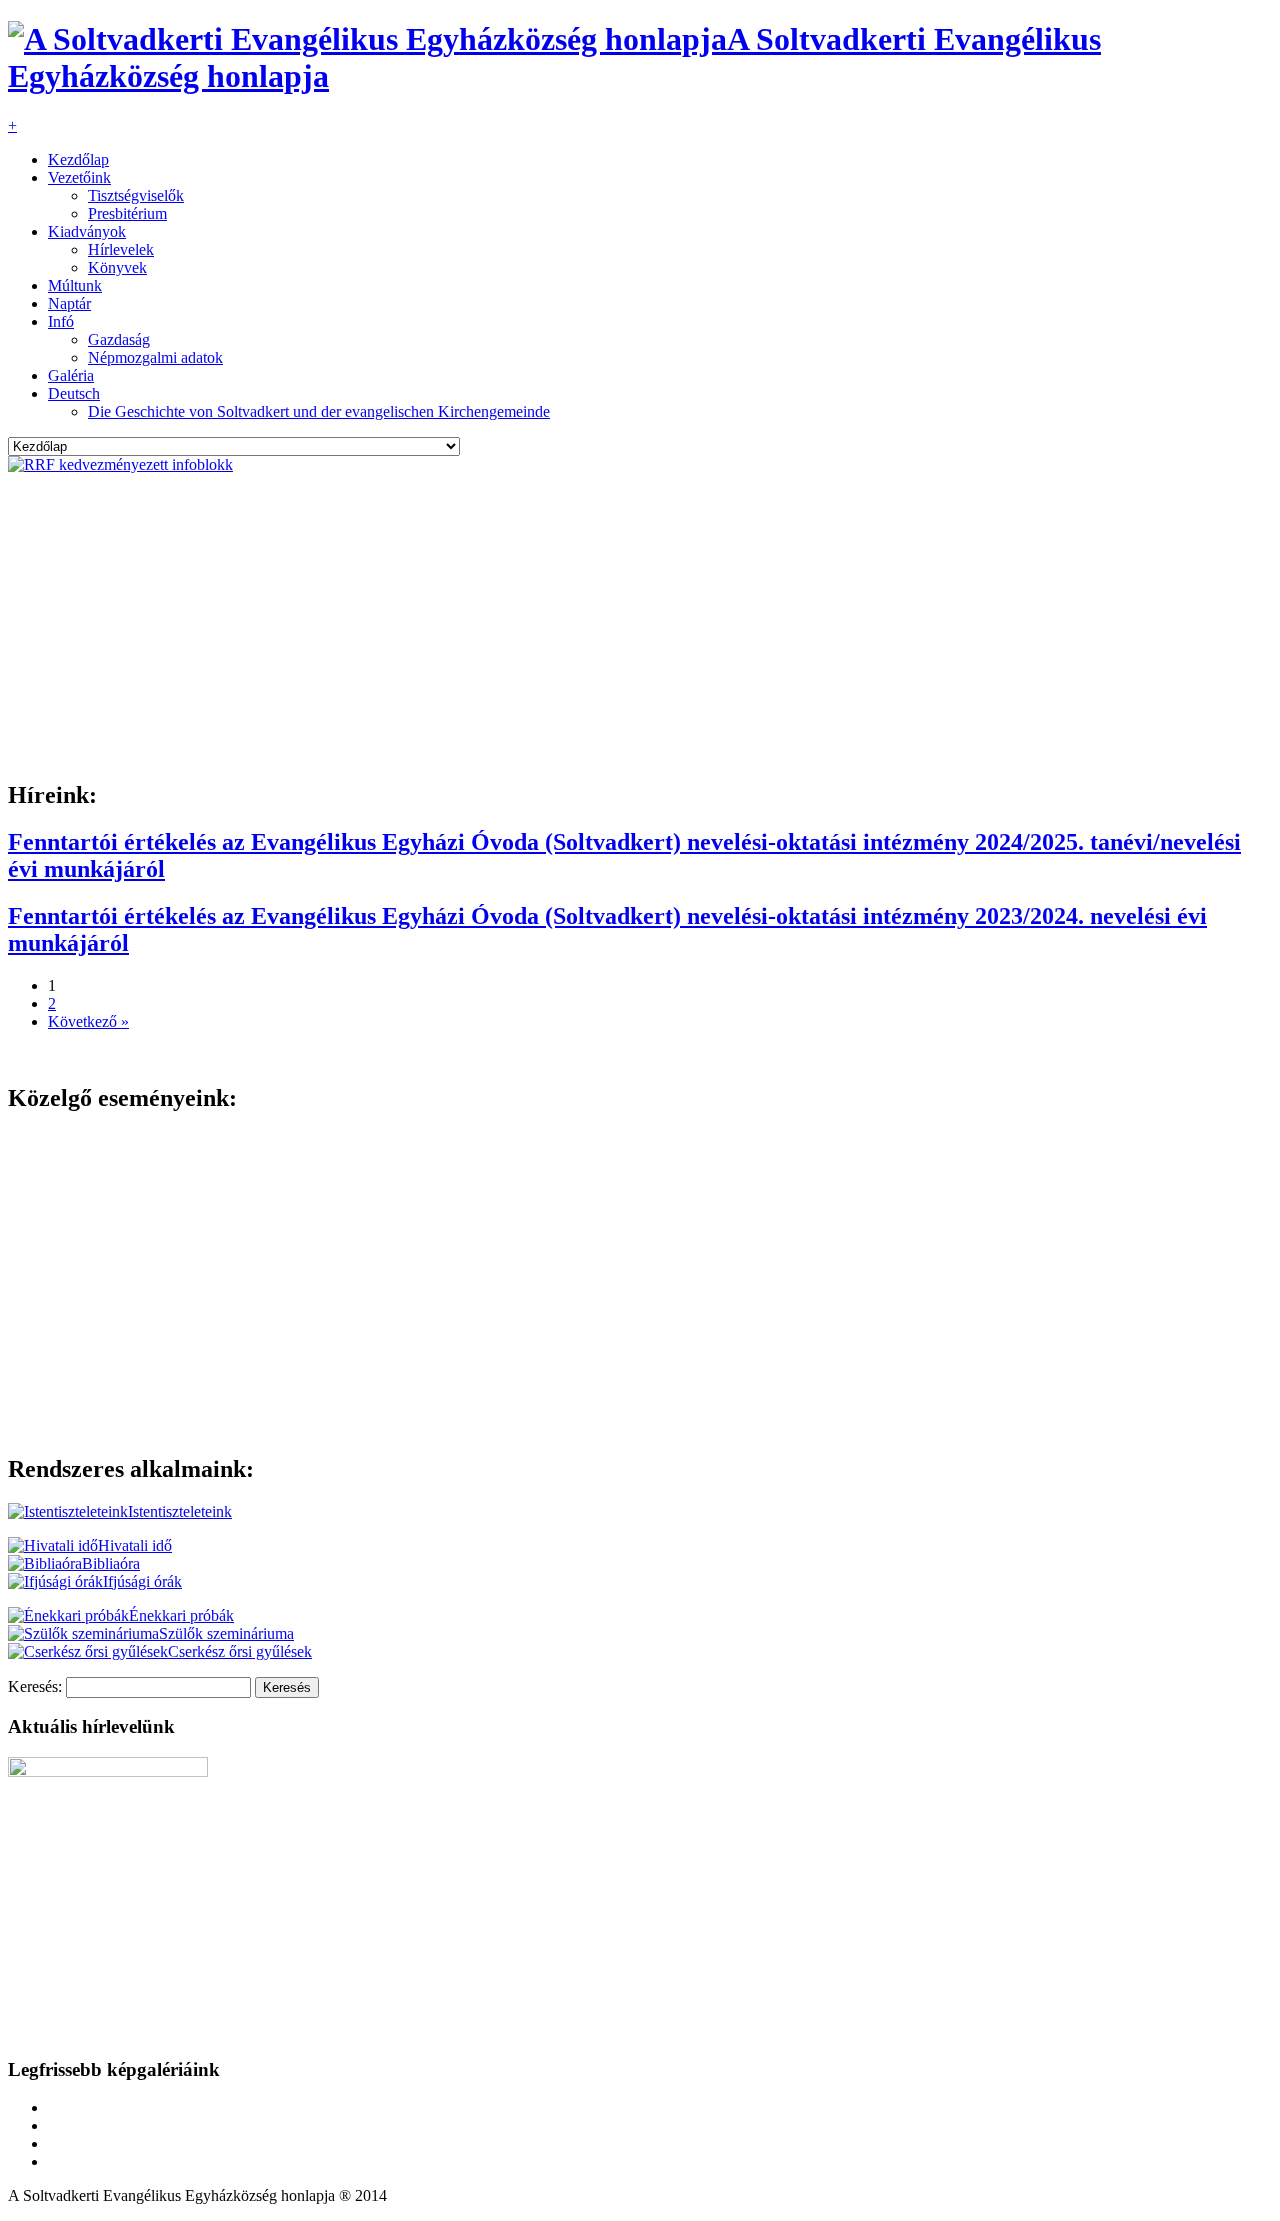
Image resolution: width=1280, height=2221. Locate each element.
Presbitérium (127, 213)
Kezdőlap (78, 159)
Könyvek (117, 267)
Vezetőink (79, 177)
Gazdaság (119, 339)
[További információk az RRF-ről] (120, 464)
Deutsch (74, 393)
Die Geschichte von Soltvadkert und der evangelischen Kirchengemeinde (319, 411)
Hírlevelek (121, 249)
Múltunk (75, 285)
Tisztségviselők (136, 195)
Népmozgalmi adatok (155, 357)
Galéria (71, 375)
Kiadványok (87, 231)
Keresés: (35, 1686)
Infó (61, 321)
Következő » (88, 1021)
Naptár (69, 303)
